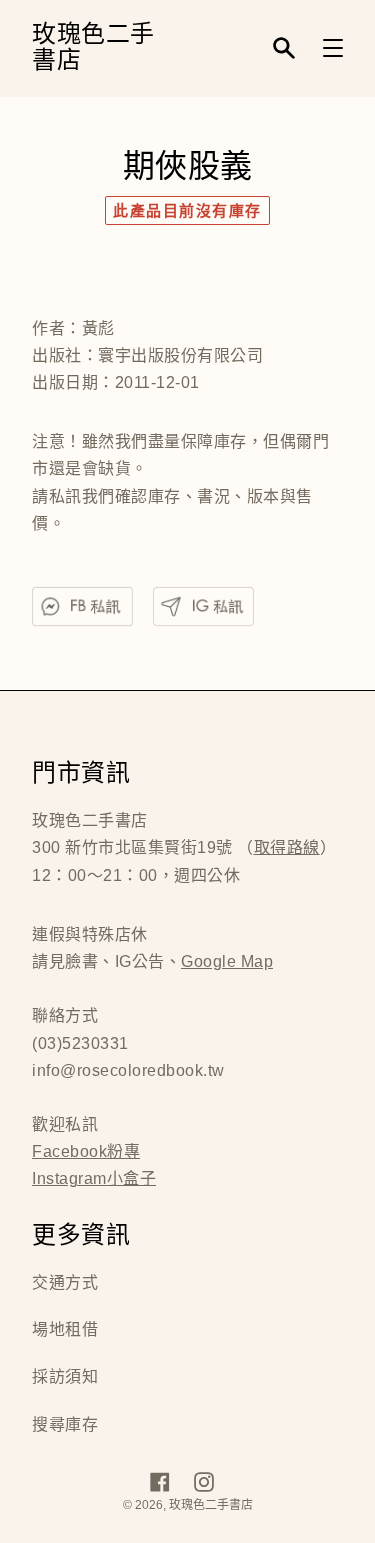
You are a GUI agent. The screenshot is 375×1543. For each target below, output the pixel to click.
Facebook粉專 (86, 1151)
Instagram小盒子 (94, 1178)
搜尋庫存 (65, 1424)
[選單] (333, 48)
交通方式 (65, 1282)
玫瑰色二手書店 (93, 48)
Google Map (227, 961)
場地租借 (65, 1329)
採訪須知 (65, 1376)
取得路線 (287, 847)
